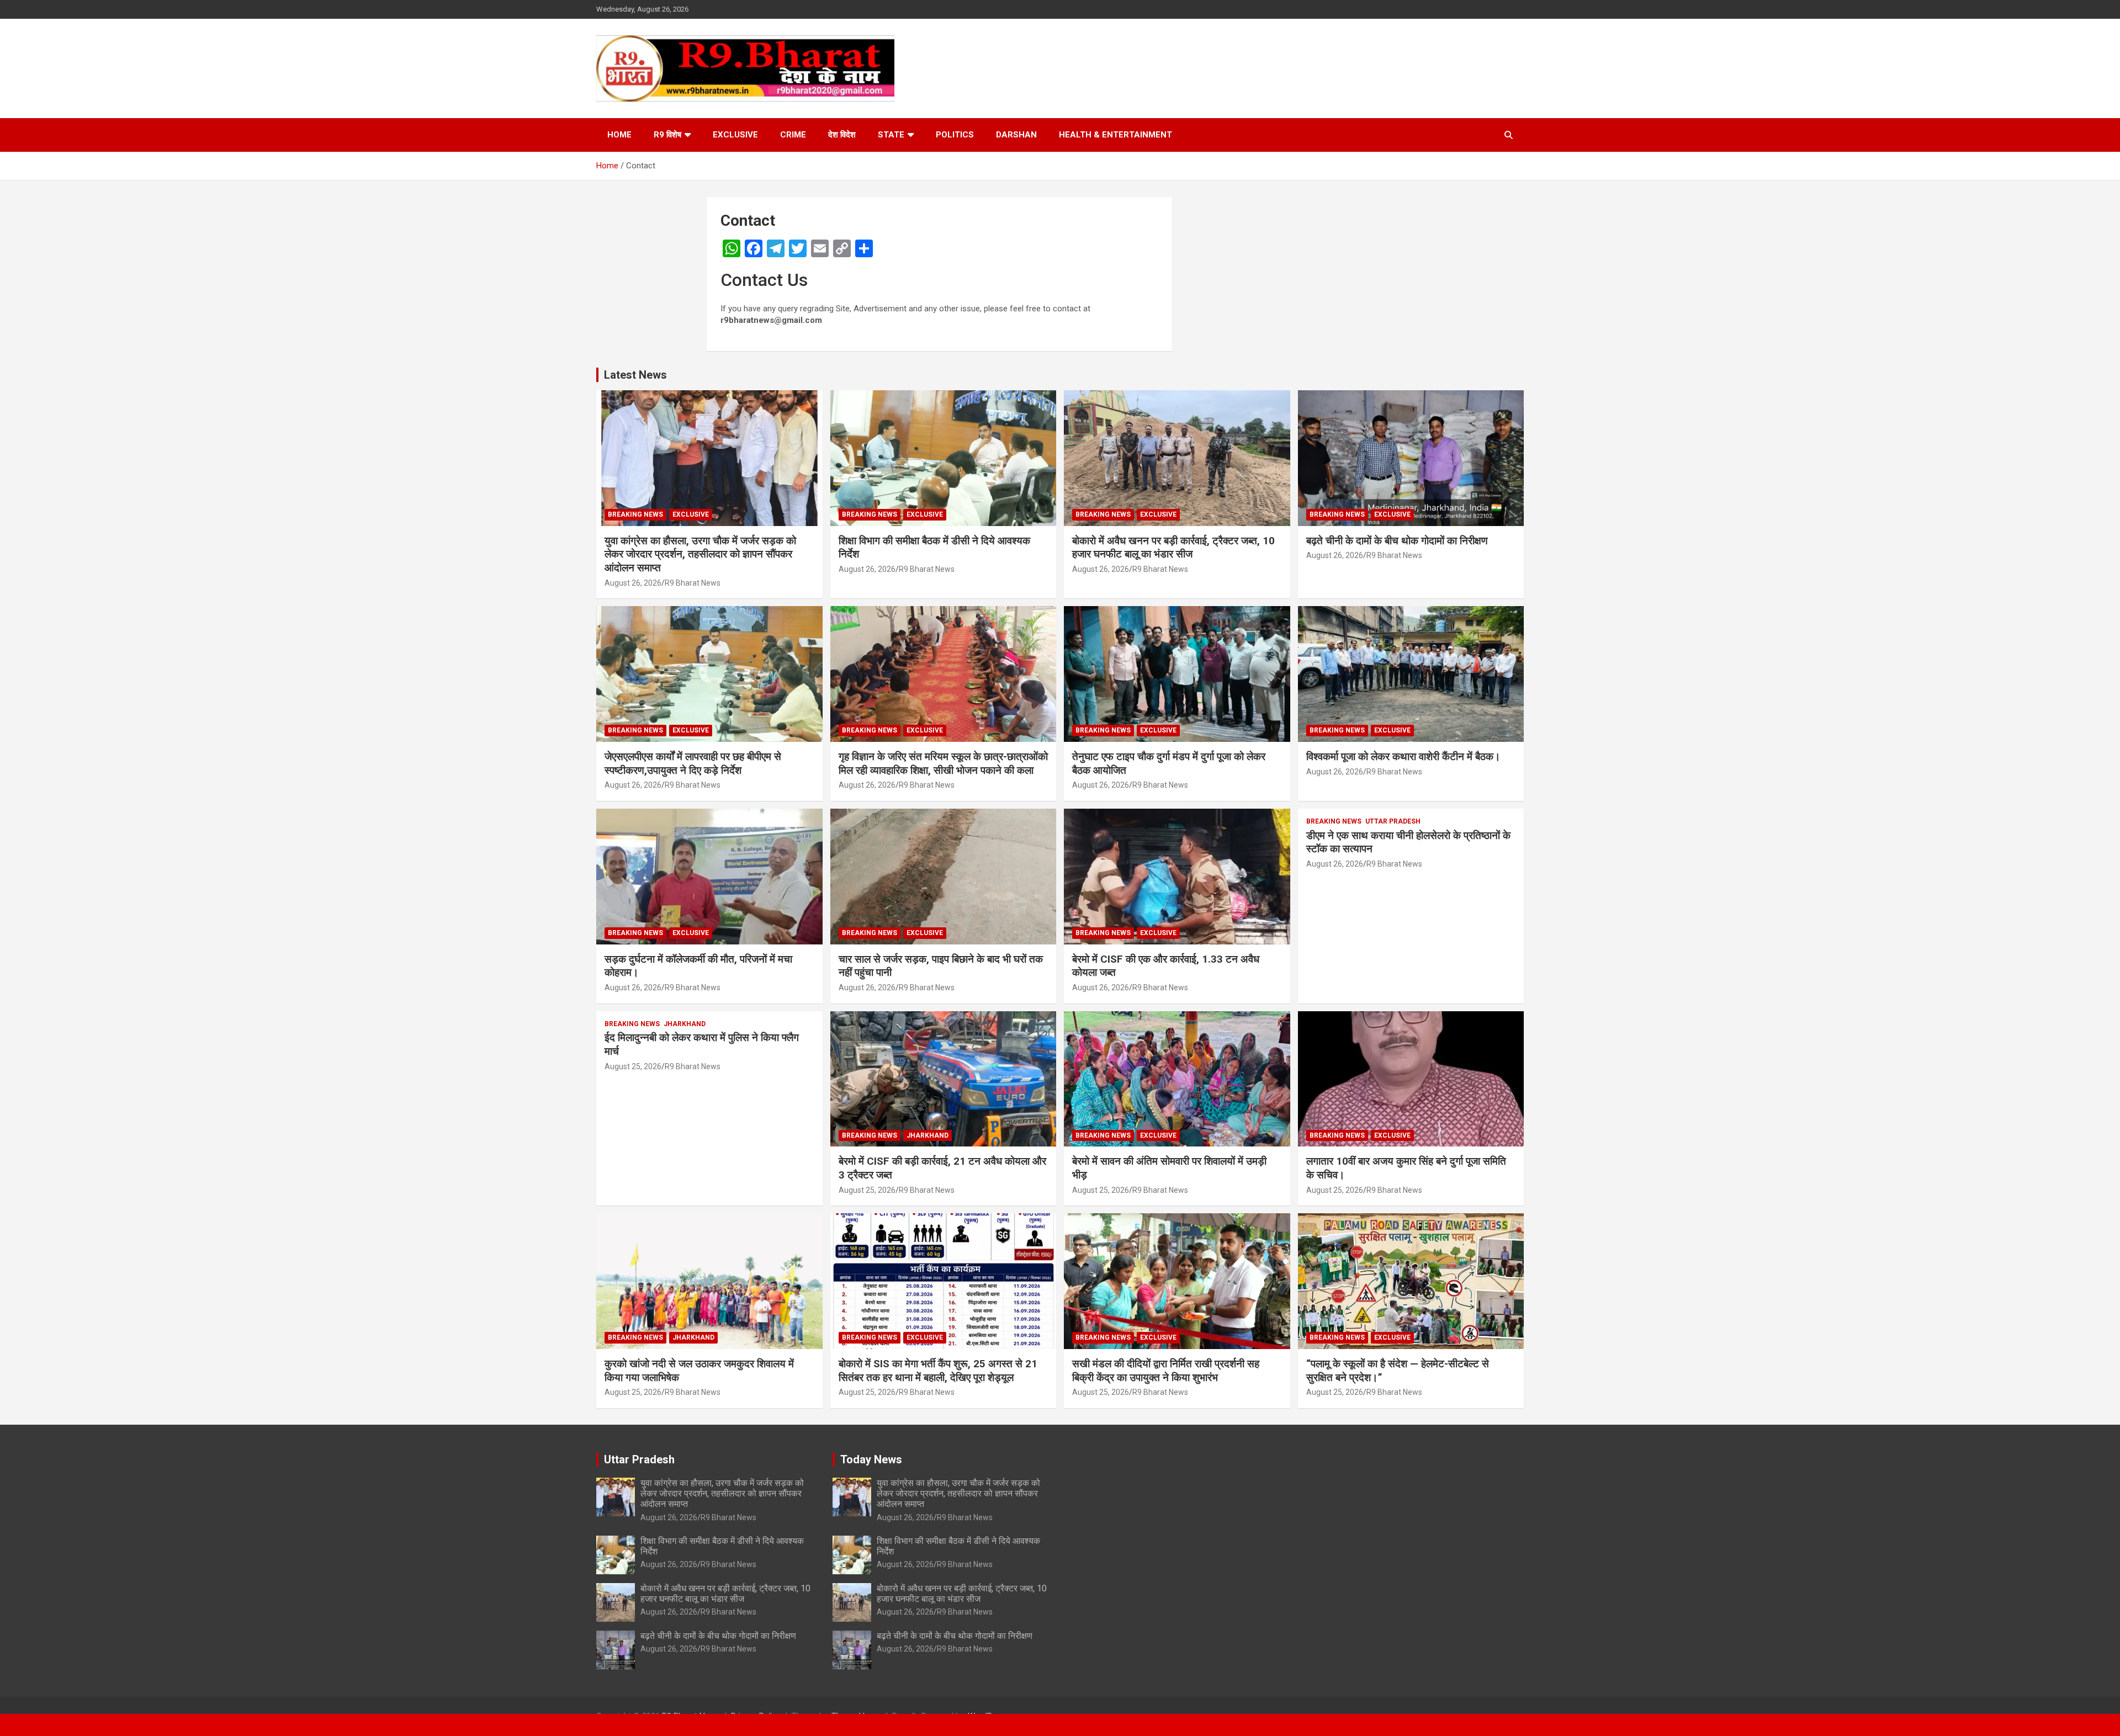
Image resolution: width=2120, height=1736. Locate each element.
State (891, 135)
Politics (955, 135)
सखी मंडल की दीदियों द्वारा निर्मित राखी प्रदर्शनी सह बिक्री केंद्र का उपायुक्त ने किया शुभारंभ (1166, 1371)
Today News (871, 1459)
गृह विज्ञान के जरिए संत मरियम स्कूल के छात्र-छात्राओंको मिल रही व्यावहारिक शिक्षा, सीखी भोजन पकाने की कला (943, 763)
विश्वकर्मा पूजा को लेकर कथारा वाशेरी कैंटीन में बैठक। (1403, 756)
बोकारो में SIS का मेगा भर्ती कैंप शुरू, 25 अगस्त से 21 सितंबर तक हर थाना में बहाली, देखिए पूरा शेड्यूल (938, 1371)
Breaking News (635, 514)
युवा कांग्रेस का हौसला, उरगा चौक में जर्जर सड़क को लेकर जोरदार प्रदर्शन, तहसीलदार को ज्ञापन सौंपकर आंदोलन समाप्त (700, 554)
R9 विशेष (667, 135)
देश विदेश (842, 135)
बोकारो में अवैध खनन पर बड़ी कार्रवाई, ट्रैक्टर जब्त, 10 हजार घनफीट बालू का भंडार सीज (1173, 548)
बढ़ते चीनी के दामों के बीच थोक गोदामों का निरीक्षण (1397, 541)
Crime (793, 135)
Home (619, 135)
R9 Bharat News (693, 583)
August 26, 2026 (633, 583)
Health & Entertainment (1115, 135)
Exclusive (735, 135)
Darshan (1016, 135)
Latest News (635, 375)
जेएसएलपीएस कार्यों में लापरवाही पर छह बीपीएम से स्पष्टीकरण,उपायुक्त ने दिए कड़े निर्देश (693, 763)
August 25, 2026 (633, 1066)
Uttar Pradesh (1393, 821)
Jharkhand (685, 1024)
